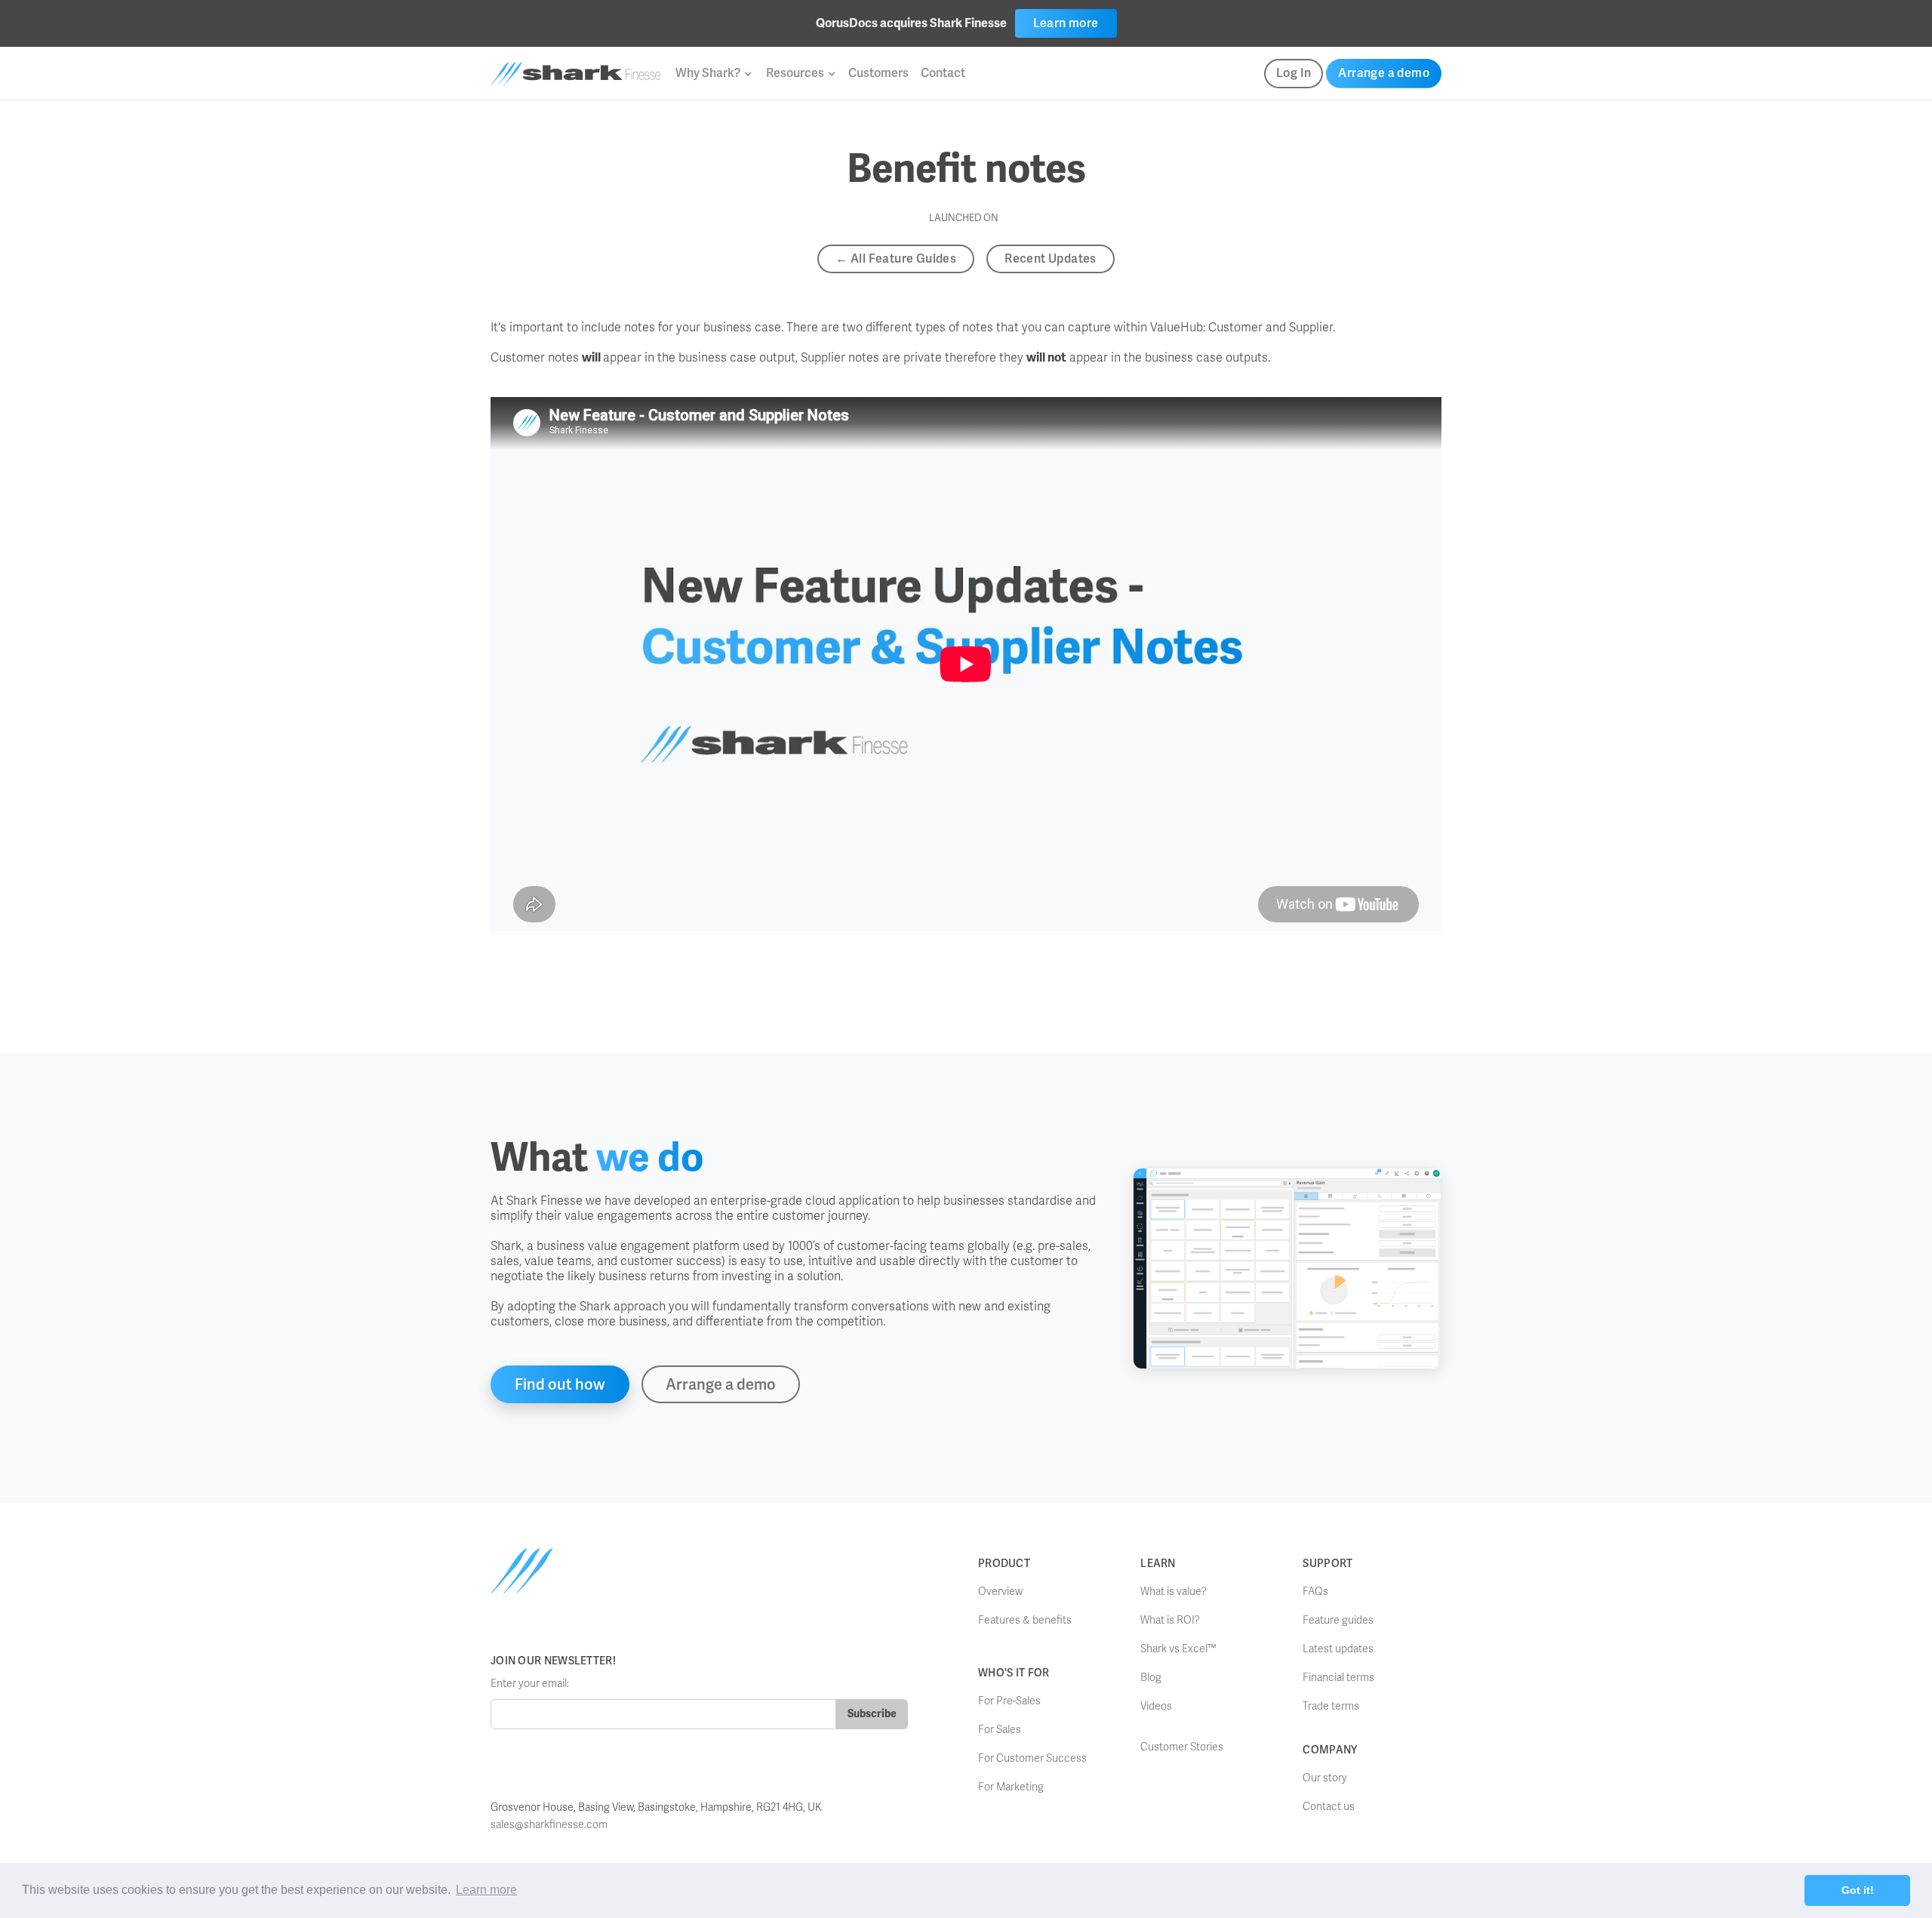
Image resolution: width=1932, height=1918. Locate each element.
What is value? (1174, 1592)
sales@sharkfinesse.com (549, 1825)
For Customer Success (1032, 1758)
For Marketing (1011, 1787)
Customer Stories (1182, 1747)
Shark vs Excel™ (1178, 1649)
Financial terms (1338, 1678)
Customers (878, 73)
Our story (1325, 1778)
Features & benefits (1025, 1620)
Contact (943, 73)
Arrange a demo (1384, 73)
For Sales (1000, 1730)
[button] (713, 73)
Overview (1000, 1592)
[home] (575, 74)
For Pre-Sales (1009, 1701)
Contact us (1329, 1807)
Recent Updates (1051, 259)
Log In (1294, 73)
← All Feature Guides (896, 259)
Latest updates (1338, 1649)
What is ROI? (1170, 1620)
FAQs (1315, 1592)
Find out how (560, 1384)
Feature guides (1338, 1620)
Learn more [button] (486, 1890)
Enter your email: (530, 1684)
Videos (1156, 1706)
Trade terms (1331, 1706)
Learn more (1066, 23)
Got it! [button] (1858, 1890)
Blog (1151, 1678)
